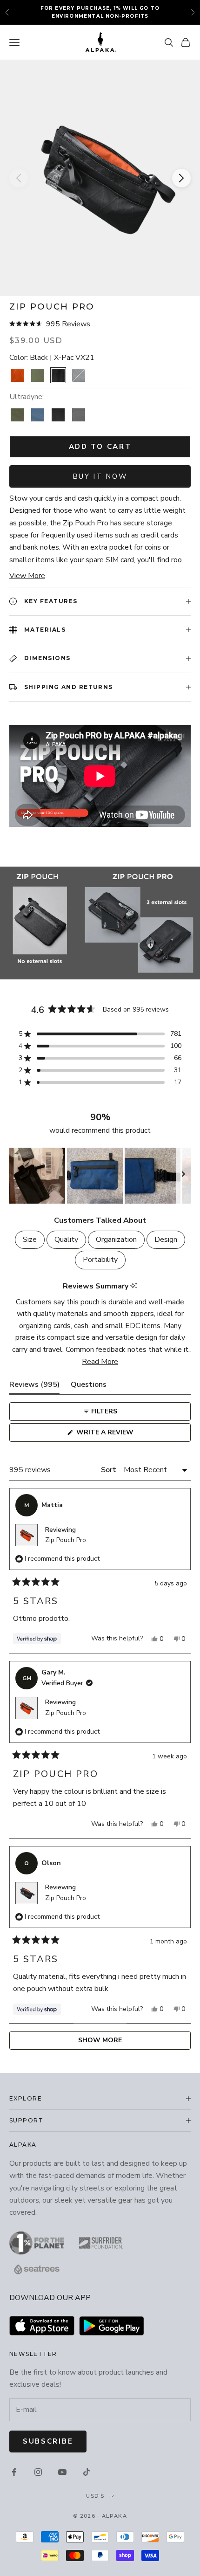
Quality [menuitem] (66, 1240)
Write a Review (121, 1435)
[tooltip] (134, 1286)
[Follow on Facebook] (14, 2472)
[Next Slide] (183, 1176)
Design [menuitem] (166, 1240)
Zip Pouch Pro (66, 1540)
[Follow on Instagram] (38, 2472)
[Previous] (19, 178)
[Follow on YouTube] (62, 2472)
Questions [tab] (89, 1387)
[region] (100, 1176)
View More (27, 576)
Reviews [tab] (34, 1387)
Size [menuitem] (30, 1240)
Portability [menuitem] (100, 1260)
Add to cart (100, 447)
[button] (100, 324)
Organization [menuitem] (116, 1240)
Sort (110, 1470)
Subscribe (48, 2441)
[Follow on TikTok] (87, 2472)
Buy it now (100, 476)
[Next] (181, 178)
